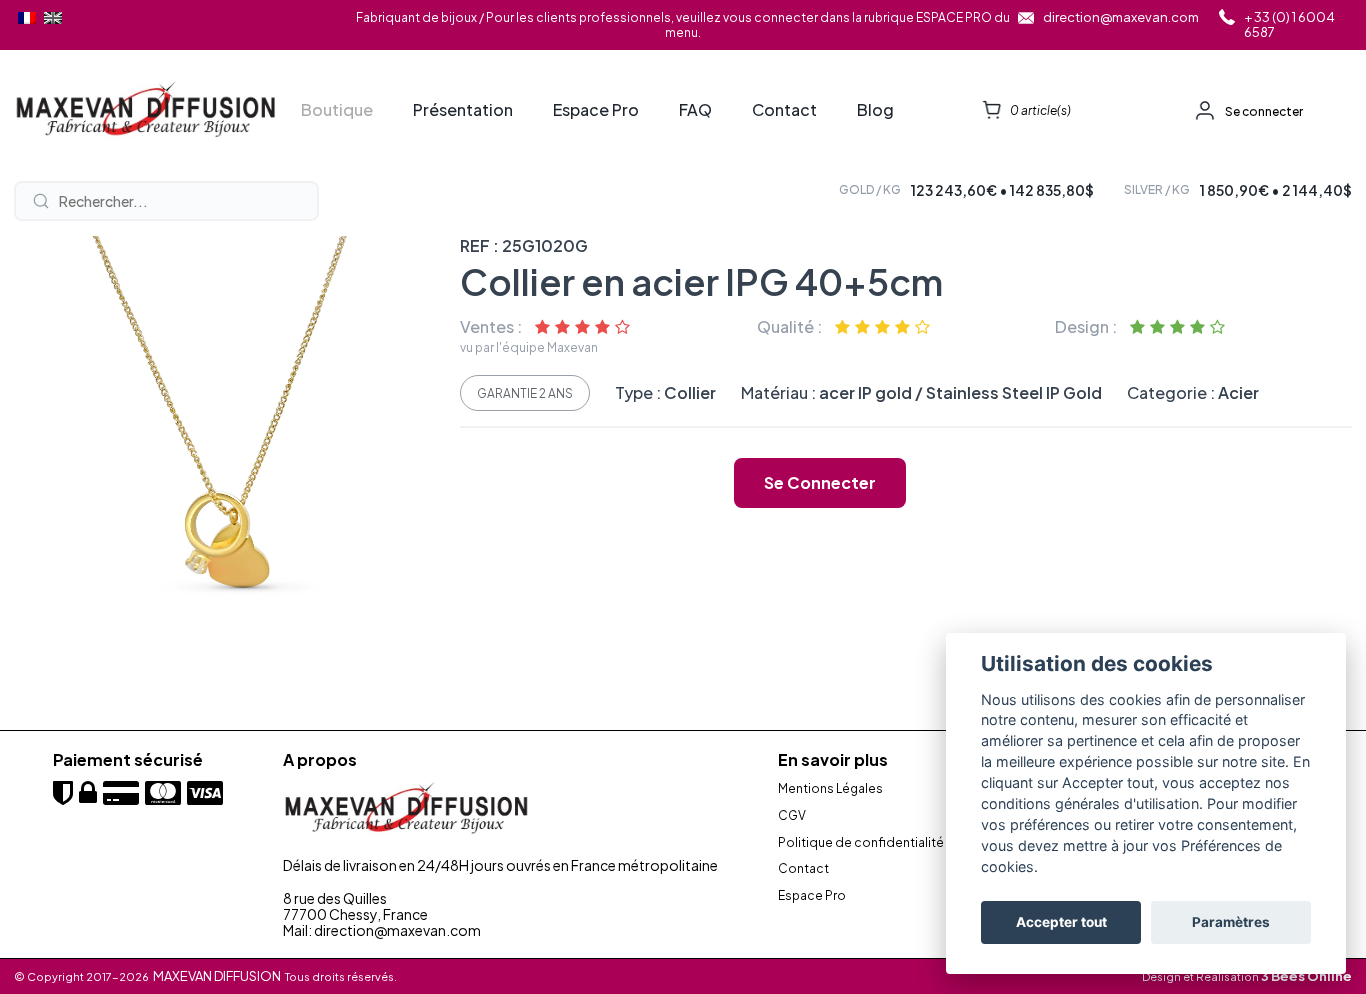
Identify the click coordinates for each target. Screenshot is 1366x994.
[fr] (27, 18)
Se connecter (1264, 111)
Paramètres (1231, 923)
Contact (784, 110)
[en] (53, 18)
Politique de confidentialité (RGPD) (883, 843)
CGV (792, 816)
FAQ (695, 110)
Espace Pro (596, 110)
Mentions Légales (830, 789)
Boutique (337, 110)
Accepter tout (1061, 923)
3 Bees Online (1306, 976)
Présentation (463, 110)
